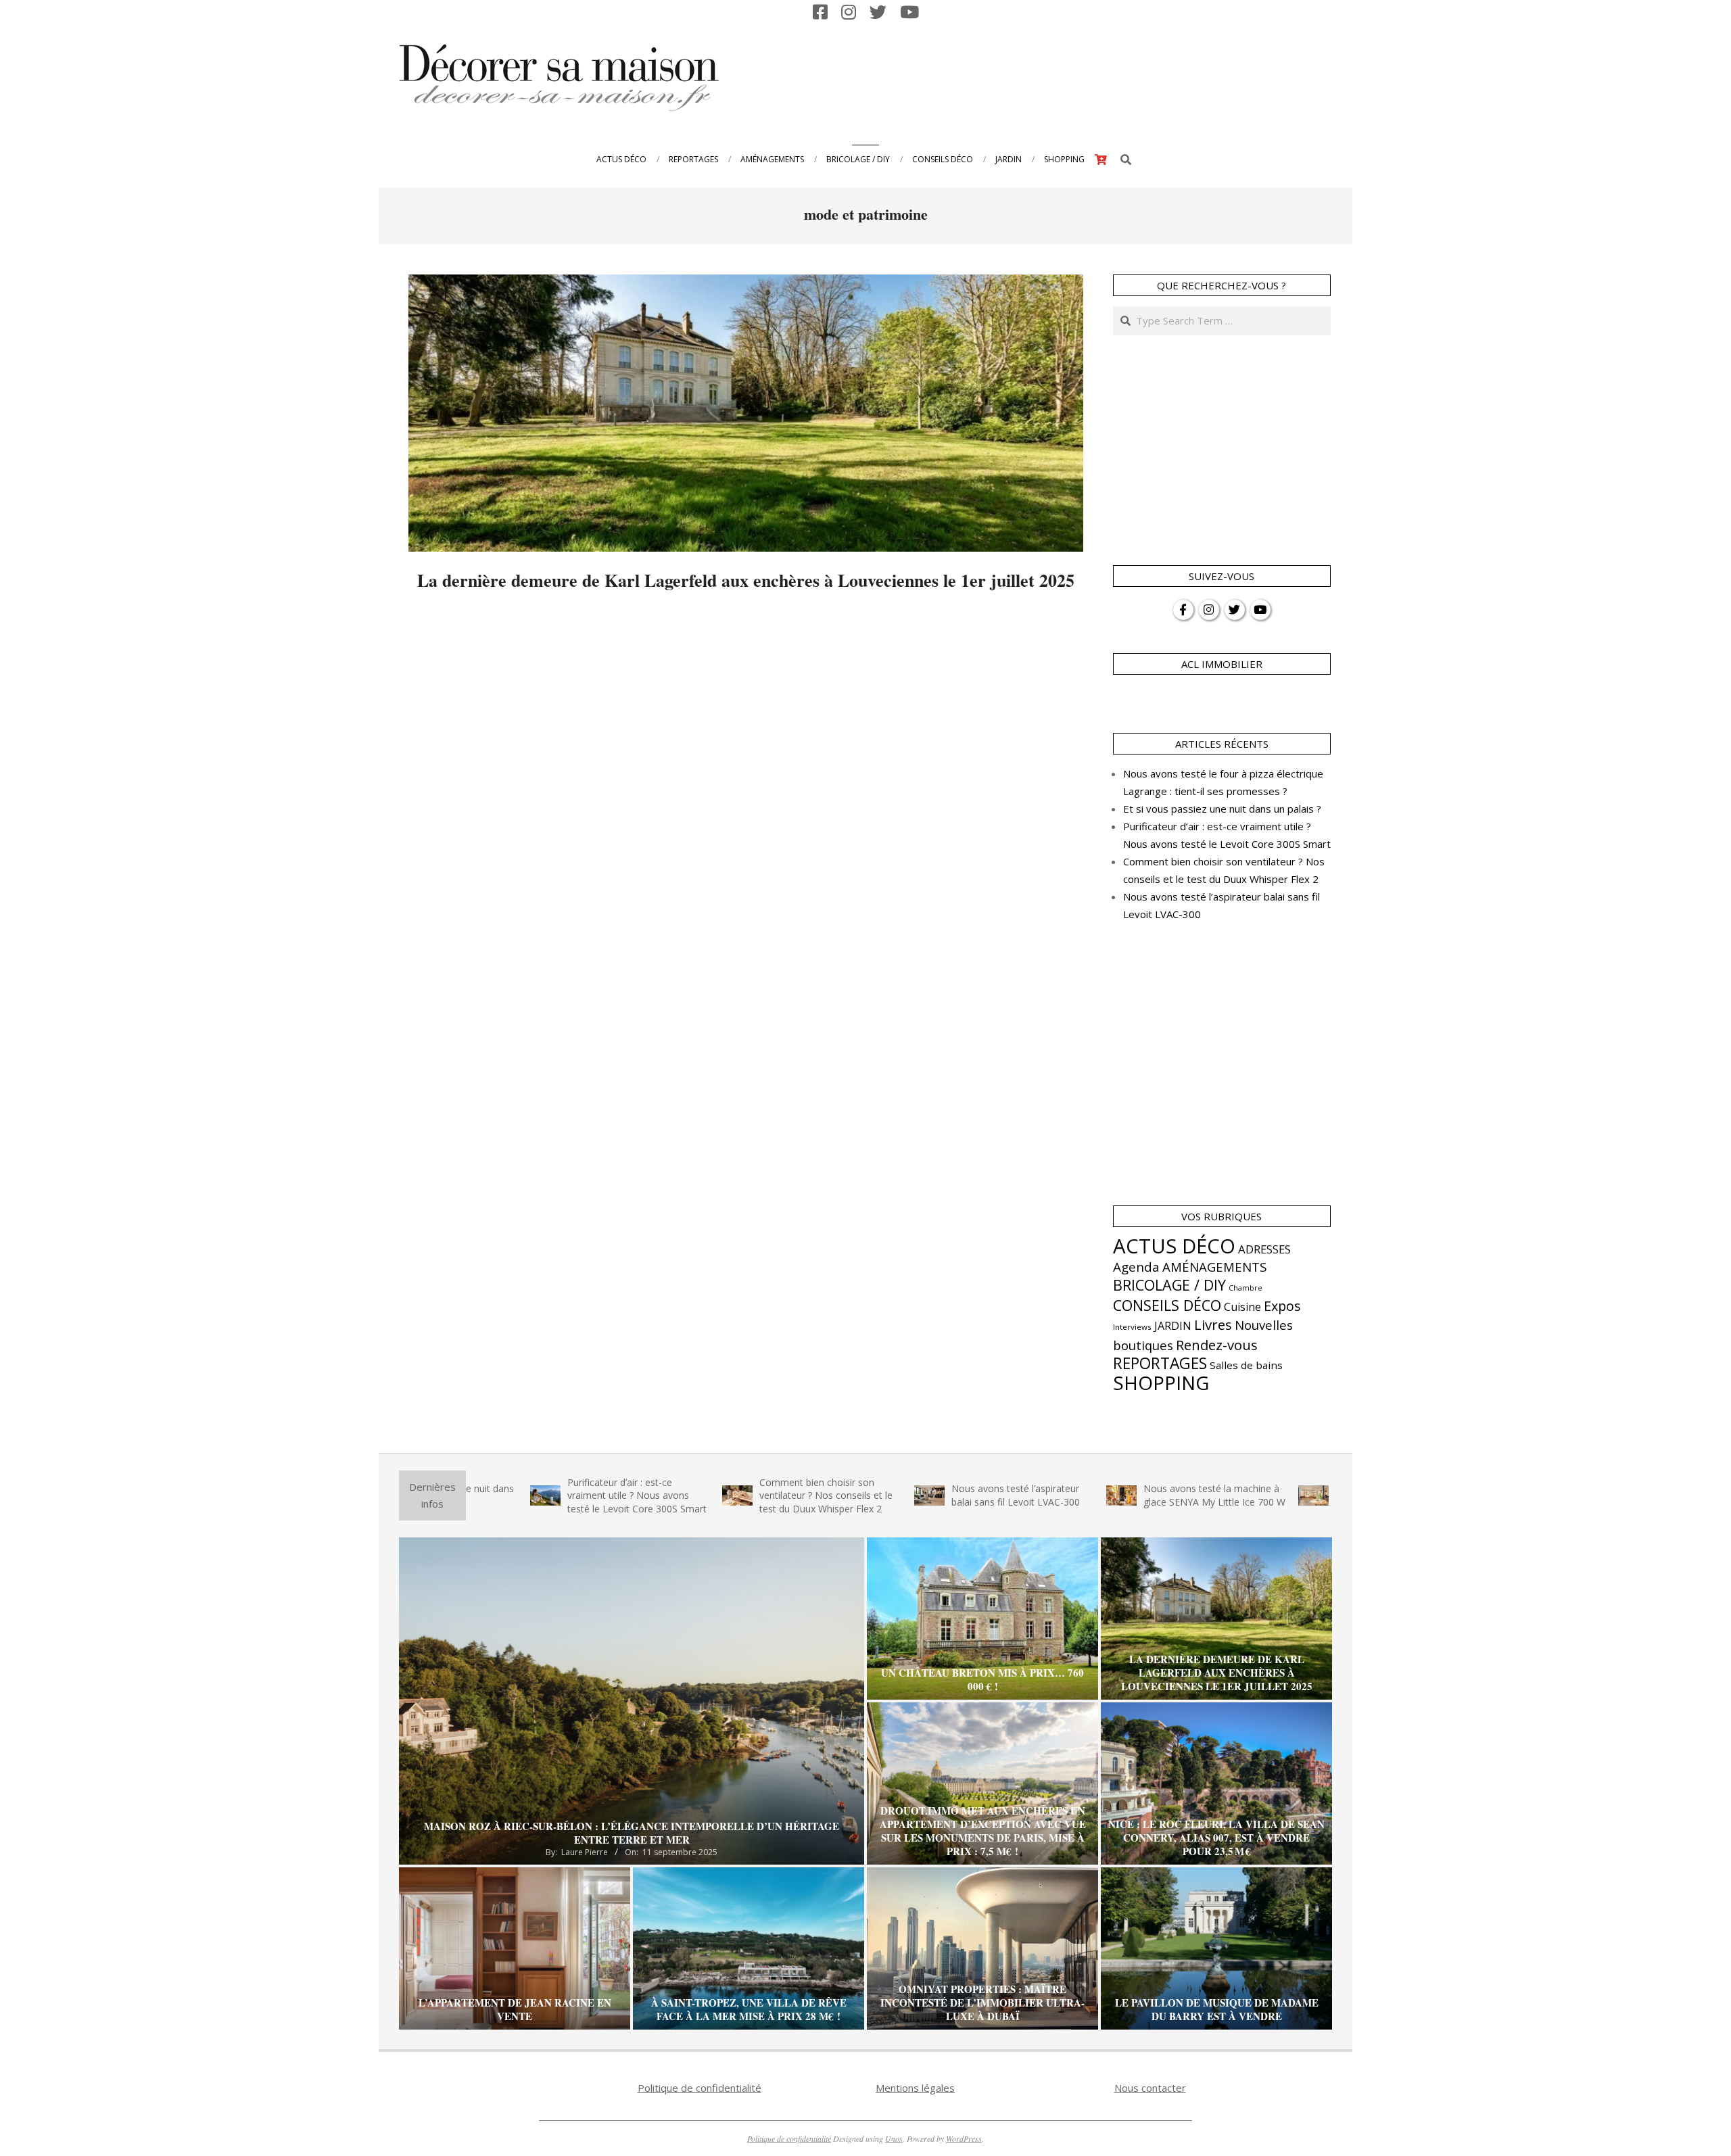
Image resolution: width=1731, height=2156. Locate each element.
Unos (894, 2138)
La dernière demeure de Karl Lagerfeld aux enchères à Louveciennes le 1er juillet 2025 (746, 580)
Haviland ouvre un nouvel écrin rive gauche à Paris (1300, 1495)
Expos (1282, 1306)
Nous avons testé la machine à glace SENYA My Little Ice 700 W (1112, 1495)
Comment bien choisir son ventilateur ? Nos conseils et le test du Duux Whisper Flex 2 (723, 1495)
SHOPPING (1161, 1383)
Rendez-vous (1217, 1345)
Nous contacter (1150, 2088)
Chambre (1246, 1288)
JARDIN (1173, 1326)
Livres (1213, 1324)
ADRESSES (1264, 1249)
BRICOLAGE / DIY (1169, 1285)
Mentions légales (915, 2088)
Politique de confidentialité (699, 2088)
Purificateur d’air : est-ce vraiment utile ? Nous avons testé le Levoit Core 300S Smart (534, 1495)
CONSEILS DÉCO (1167, 1305)
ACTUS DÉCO (1174, 1246)
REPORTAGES (1160, 1363)
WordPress (964, 2138)
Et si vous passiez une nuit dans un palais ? (1222, 809)
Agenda (1136, 1267)
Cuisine (1242, 1307)
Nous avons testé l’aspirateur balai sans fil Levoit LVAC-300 (913, 1495)
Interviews (1132, 1327)
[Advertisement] (1083, 76)
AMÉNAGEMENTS (1214, 1267)
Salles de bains (1246, 1365)
